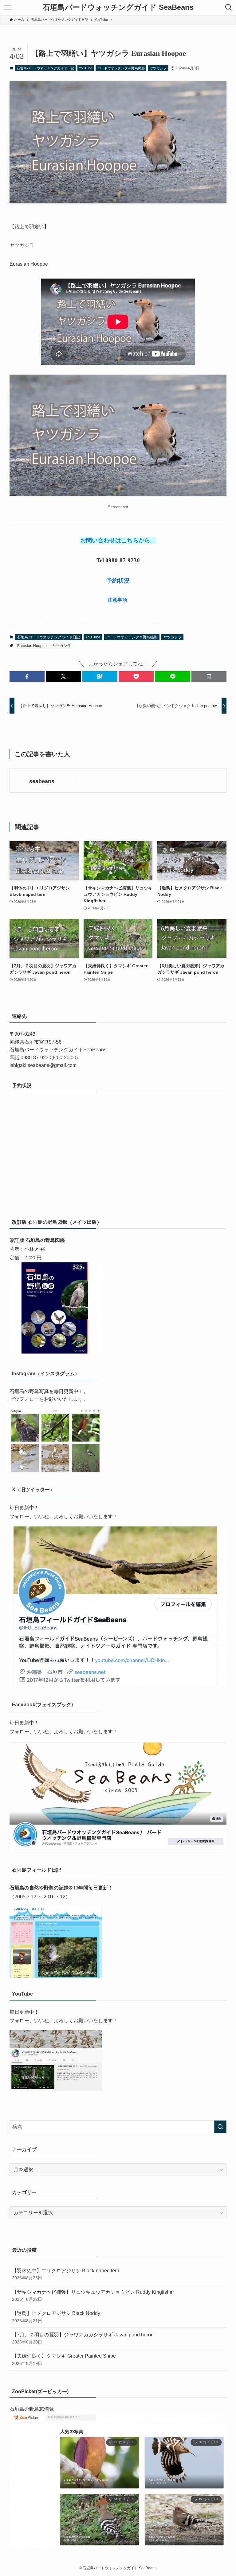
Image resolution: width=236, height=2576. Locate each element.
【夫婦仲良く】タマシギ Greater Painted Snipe (64, 2359)
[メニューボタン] (7, 7)
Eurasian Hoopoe (32, 646)
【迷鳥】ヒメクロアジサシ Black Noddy (56, 2317)
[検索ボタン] (229, 7)
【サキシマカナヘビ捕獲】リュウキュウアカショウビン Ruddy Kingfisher (93, 2296)
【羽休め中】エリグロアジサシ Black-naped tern (66, 2274)
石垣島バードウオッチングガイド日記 (45, 68)
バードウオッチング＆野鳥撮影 (121, 68)
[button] (27, 676)
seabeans (42, 781)
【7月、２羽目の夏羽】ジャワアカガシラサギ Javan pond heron (83, 2338)
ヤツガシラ (158, 68)
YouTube (86, 68)
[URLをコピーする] (209, 676)
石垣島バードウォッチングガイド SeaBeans (118, 7)
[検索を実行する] (220, 2127)
